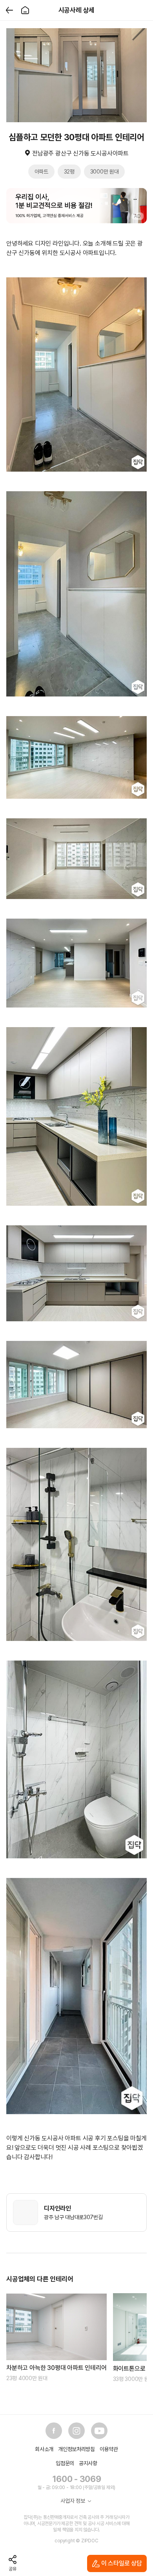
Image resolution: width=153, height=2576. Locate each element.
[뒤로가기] (9, 10)
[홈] (25, 10)
